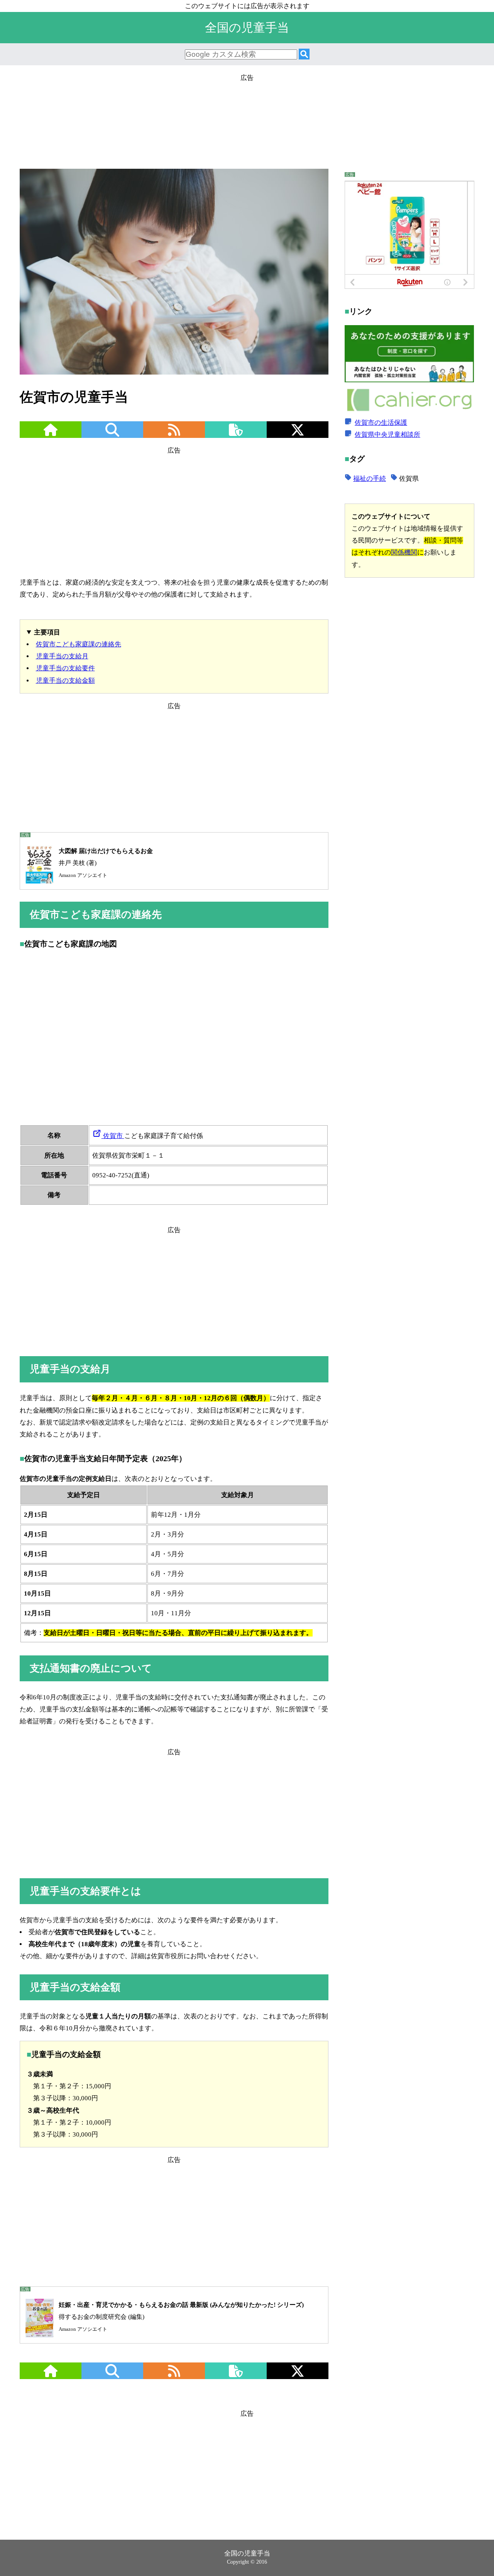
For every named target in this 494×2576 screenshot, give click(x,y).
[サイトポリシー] (236, 435)
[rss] (174, 435)
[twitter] (298, 435)
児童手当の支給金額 (65, 681)
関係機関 (404, 552)
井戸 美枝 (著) (106, 863)
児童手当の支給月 (62, 656)
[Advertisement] (247, 119)
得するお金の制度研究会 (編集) (181, 2317)
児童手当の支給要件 (65, 668)
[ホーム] (51, 435)
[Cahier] (409, 410)
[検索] (304, 55)
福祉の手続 (370, 479)
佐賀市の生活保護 (381, 422)
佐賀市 (113, 1136)
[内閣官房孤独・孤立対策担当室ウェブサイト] (409, 380)
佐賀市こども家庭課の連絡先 (79, 644)
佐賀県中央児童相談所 (387, 434)
